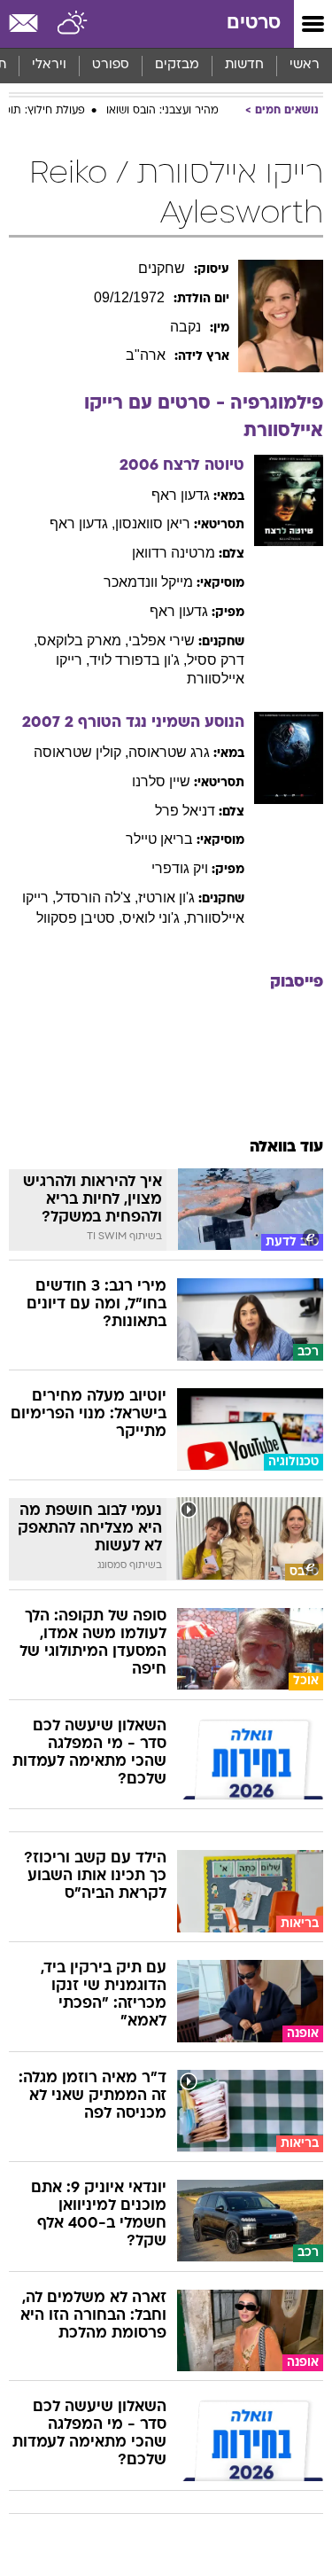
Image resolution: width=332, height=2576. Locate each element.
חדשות (244, 65)
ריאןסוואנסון (153, 523)
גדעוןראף (181, 495)
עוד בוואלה (286, 1147)
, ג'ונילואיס (154, 918)
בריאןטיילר (159, 839)
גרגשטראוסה (169, 752)
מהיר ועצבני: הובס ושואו (162, 111)
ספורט (111, 65)
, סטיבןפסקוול (79, 918)
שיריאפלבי (162, 640)
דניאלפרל (185, 811)
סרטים (254, 23)
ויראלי (49, 65)
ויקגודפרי (180, 868)
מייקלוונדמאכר (148, 582)
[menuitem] (244, 66)
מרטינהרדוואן (174, 553)
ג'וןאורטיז (166, 898)
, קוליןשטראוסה (81, 752)
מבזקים (177, 65)
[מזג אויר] (73, 24)
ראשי (305, 65)
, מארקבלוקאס (83, 640)
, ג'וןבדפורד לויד (138, 660)
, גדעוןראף (82, 523)
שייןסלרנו (161, 781)
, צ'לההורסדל (97, 898)
